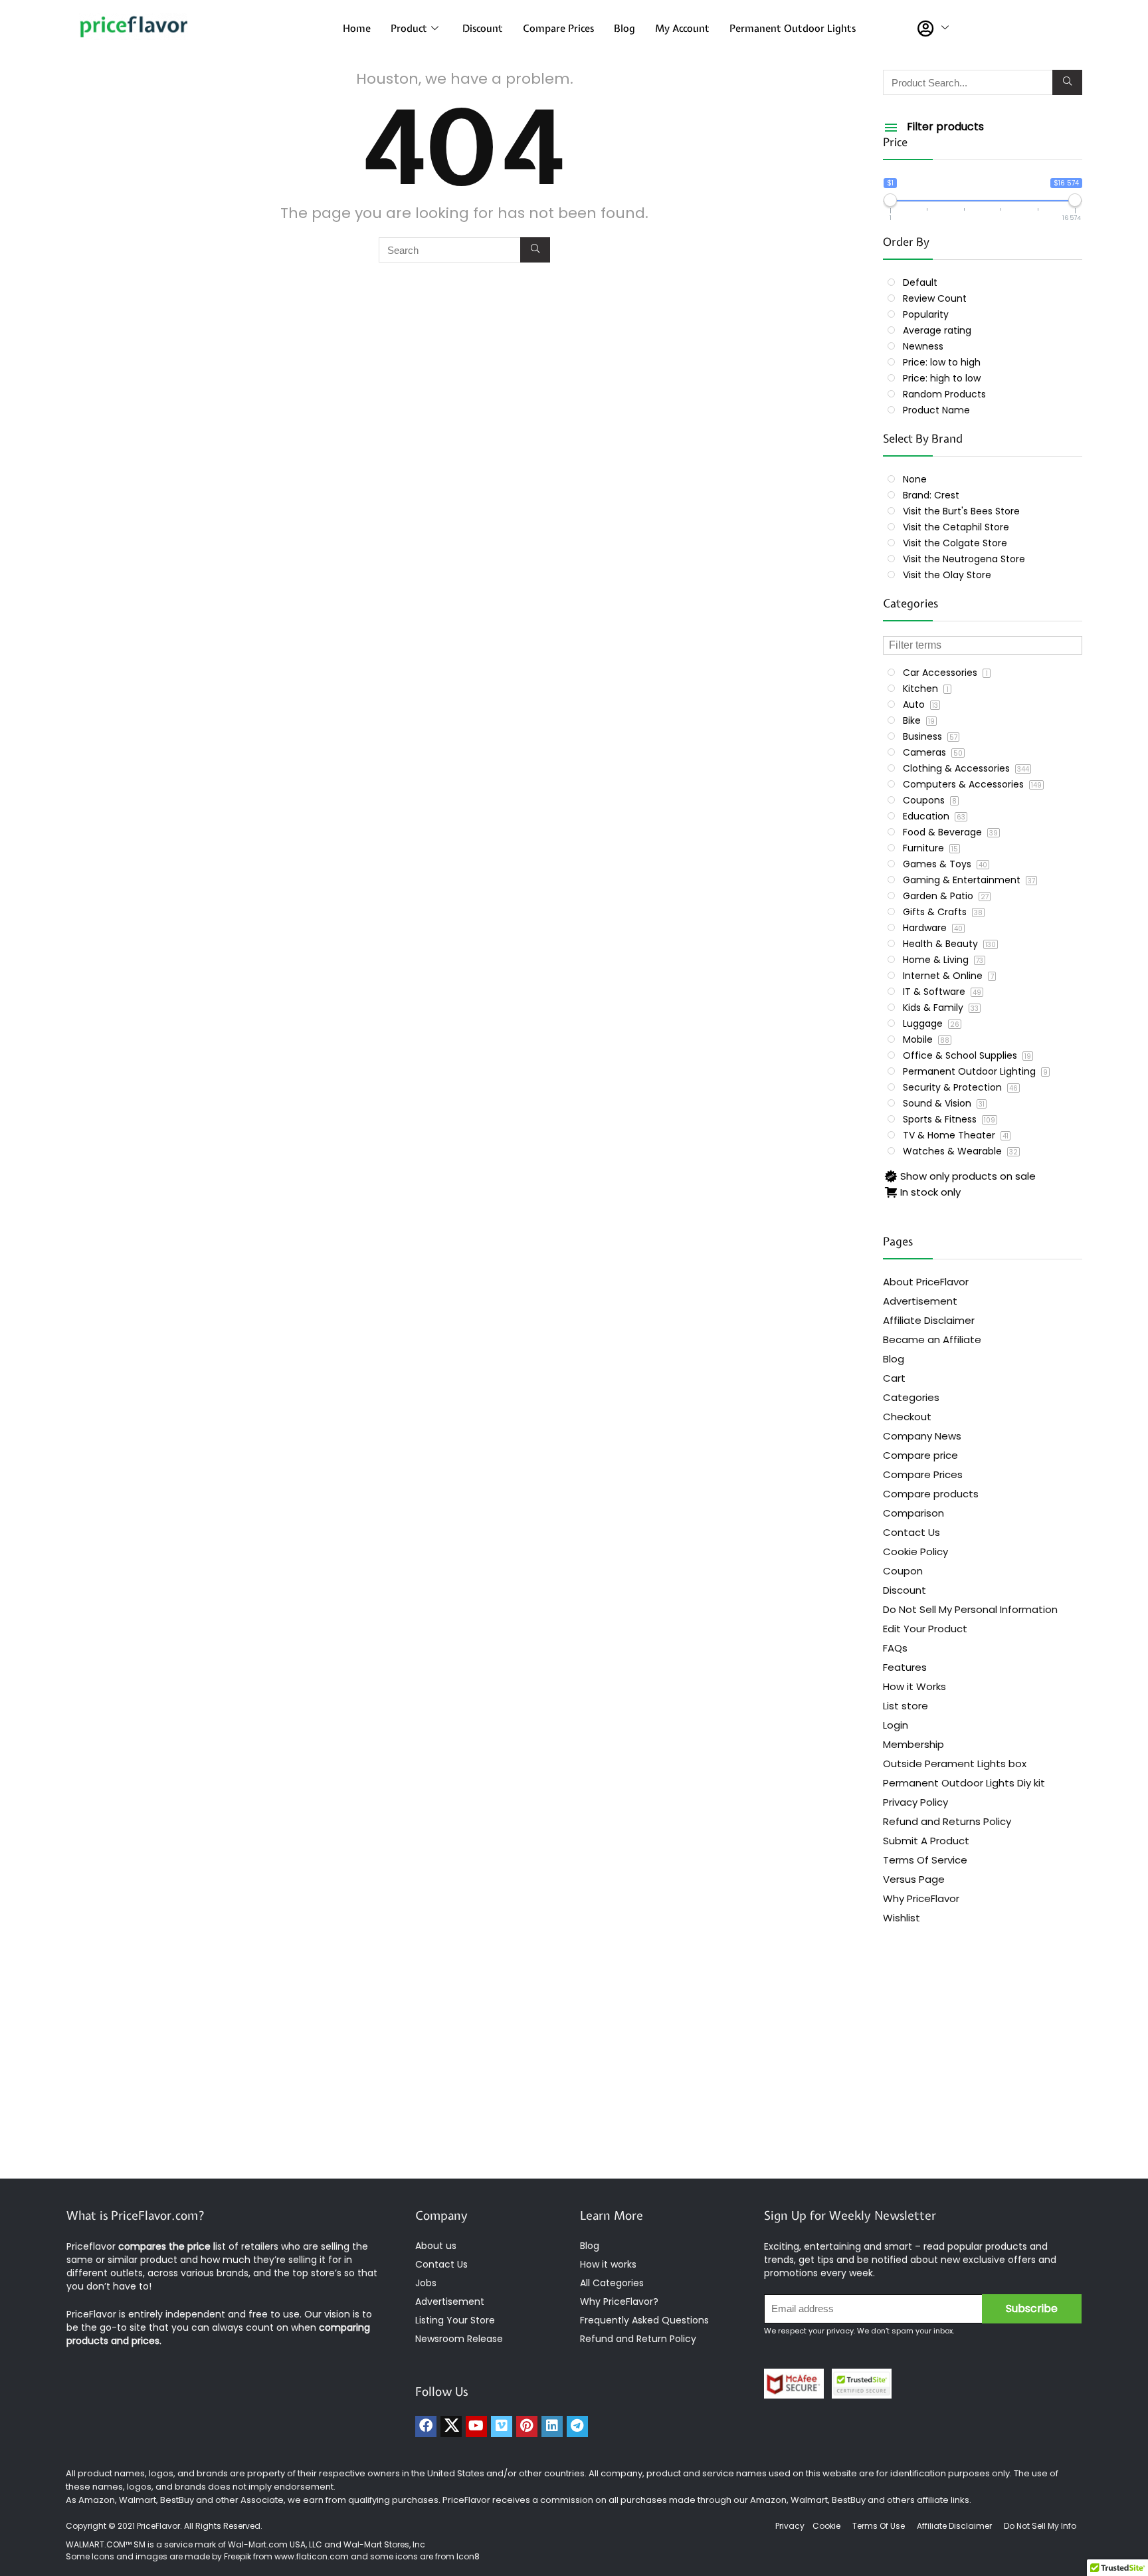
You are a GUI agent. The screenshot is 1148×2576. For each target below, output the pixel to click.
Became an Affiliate (932, 1340)
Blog (624, 29)
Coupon (903, 1571)
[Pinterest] (527, 2426)
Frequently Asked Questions (644, 2320)
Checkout (907, 1417)
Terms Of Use (879, 2526)
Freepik (238, 2556)
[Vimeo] (502, 2426)
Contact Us (911, 1532)
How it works (608, 2264)
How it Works (914, 1686)
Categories (911, 1397)
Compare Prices (558, 29)
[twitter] (451, 2426)
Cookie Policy (915, 1552)
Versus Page (914, 1879)
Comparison (913, 1513)
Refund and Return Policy (638, 2339)
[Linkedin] (552, 2426)
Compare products (931, 1494)
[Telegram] (577, 2426)
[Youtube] (476, 2426)
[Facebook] (426, 2426)
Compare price (920, 1455)
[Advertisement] (574, 2072)
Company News (922, 1436)
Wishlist (902, 1918)
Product (409, 29)
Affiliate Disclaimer (929, 1320)
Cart (894, 1378)
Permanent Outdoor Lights (793, 29)
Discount (483, 29)
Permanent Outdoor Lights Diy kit (964, 1783)
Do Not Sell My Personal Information (970, 1609)
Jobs (426, 2283)
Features (905, 1667)
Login (896, 1725)
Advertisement (920, 1301)
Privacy (791, 2526)
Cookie (826, 2526)
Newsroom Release (459, 2339)
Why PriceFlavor (921, 1898)
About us (436, 2246)
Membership (913, 1744)
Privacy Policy (915, 1802)
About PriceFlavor (926, 1282)
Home (357, 29)
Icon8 (468, 2556)
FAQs (895, 1648)
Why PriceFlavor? (619, 2302)
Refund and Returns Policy (947, 1821)
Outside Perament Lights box (955, 1764)
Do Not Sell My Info (1040, 2526)
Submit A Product (926, 1841)
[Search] (535, 250)
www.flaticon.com (312, 2556)
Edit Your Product (925, 1629)
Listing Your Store (456, 2320)
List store (906, 1706)
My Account (682, 29)
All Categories (612, 2283)
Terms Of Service (925, 1860)
